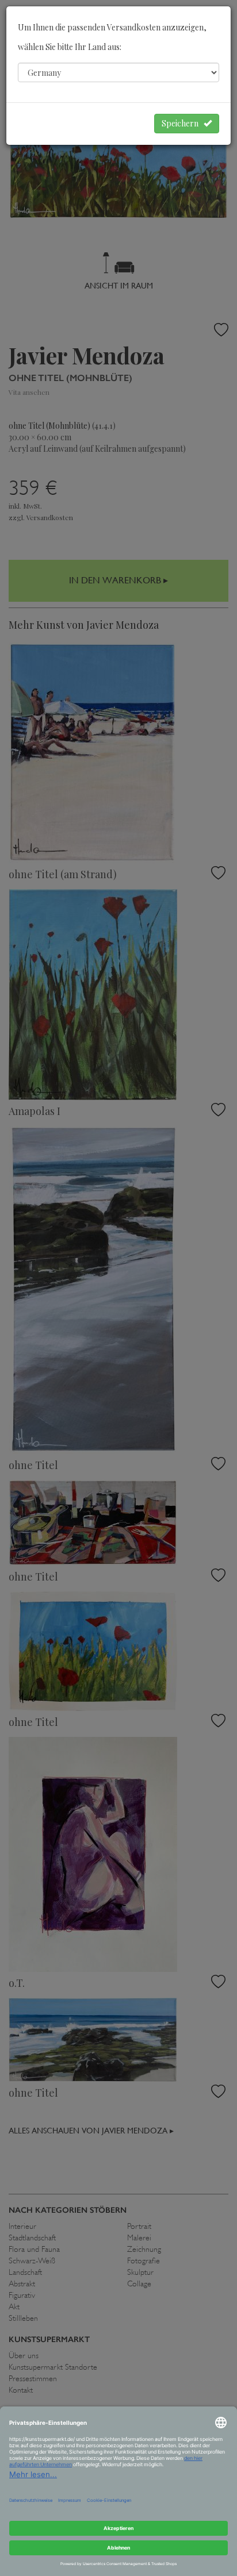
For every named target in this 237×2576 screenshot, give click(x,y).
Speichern (183, 123)
